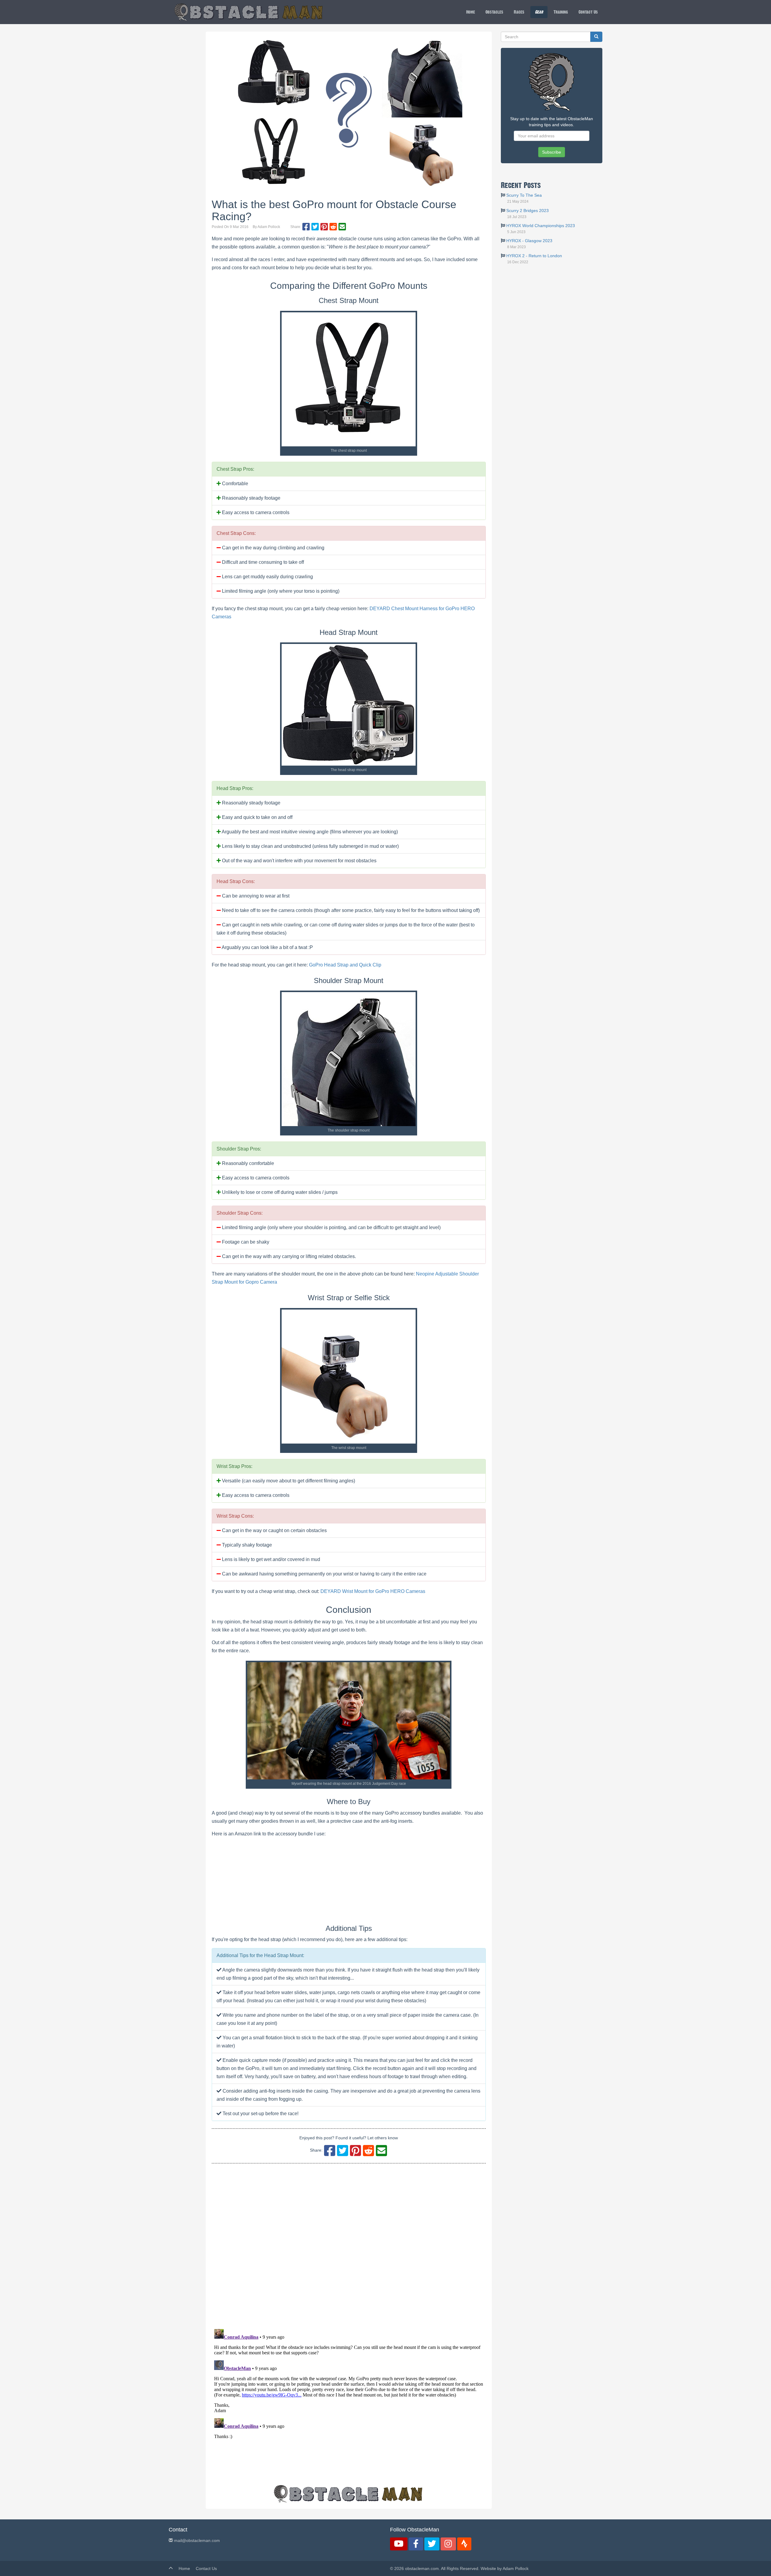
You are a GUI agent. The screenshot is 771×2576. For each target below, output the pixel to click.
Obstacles (494, 12)
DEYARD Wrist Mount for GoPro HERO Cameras (373, 1591)
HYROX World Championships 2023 (541, 226)
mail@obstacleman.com (196, 2540)
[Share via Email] (342, 227)
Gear (539, 12)
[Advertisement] (552, 316)
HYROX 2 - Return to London (534, 256)
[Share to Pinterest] (324, 227)
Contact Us (588, 12)
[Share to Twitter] (315, 227)
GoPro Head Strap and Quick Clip (345, 965)
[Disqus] (349, 2246)
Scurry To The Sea (524, 195)
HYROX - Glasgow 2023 (529, 241)
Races (519, 12)
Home (471, 12)
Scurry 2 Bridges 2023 (528, 211)
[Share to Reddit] (333, 227)
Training (561, 12)
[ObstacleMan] (249, 12)
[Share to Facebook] (306, 227)
